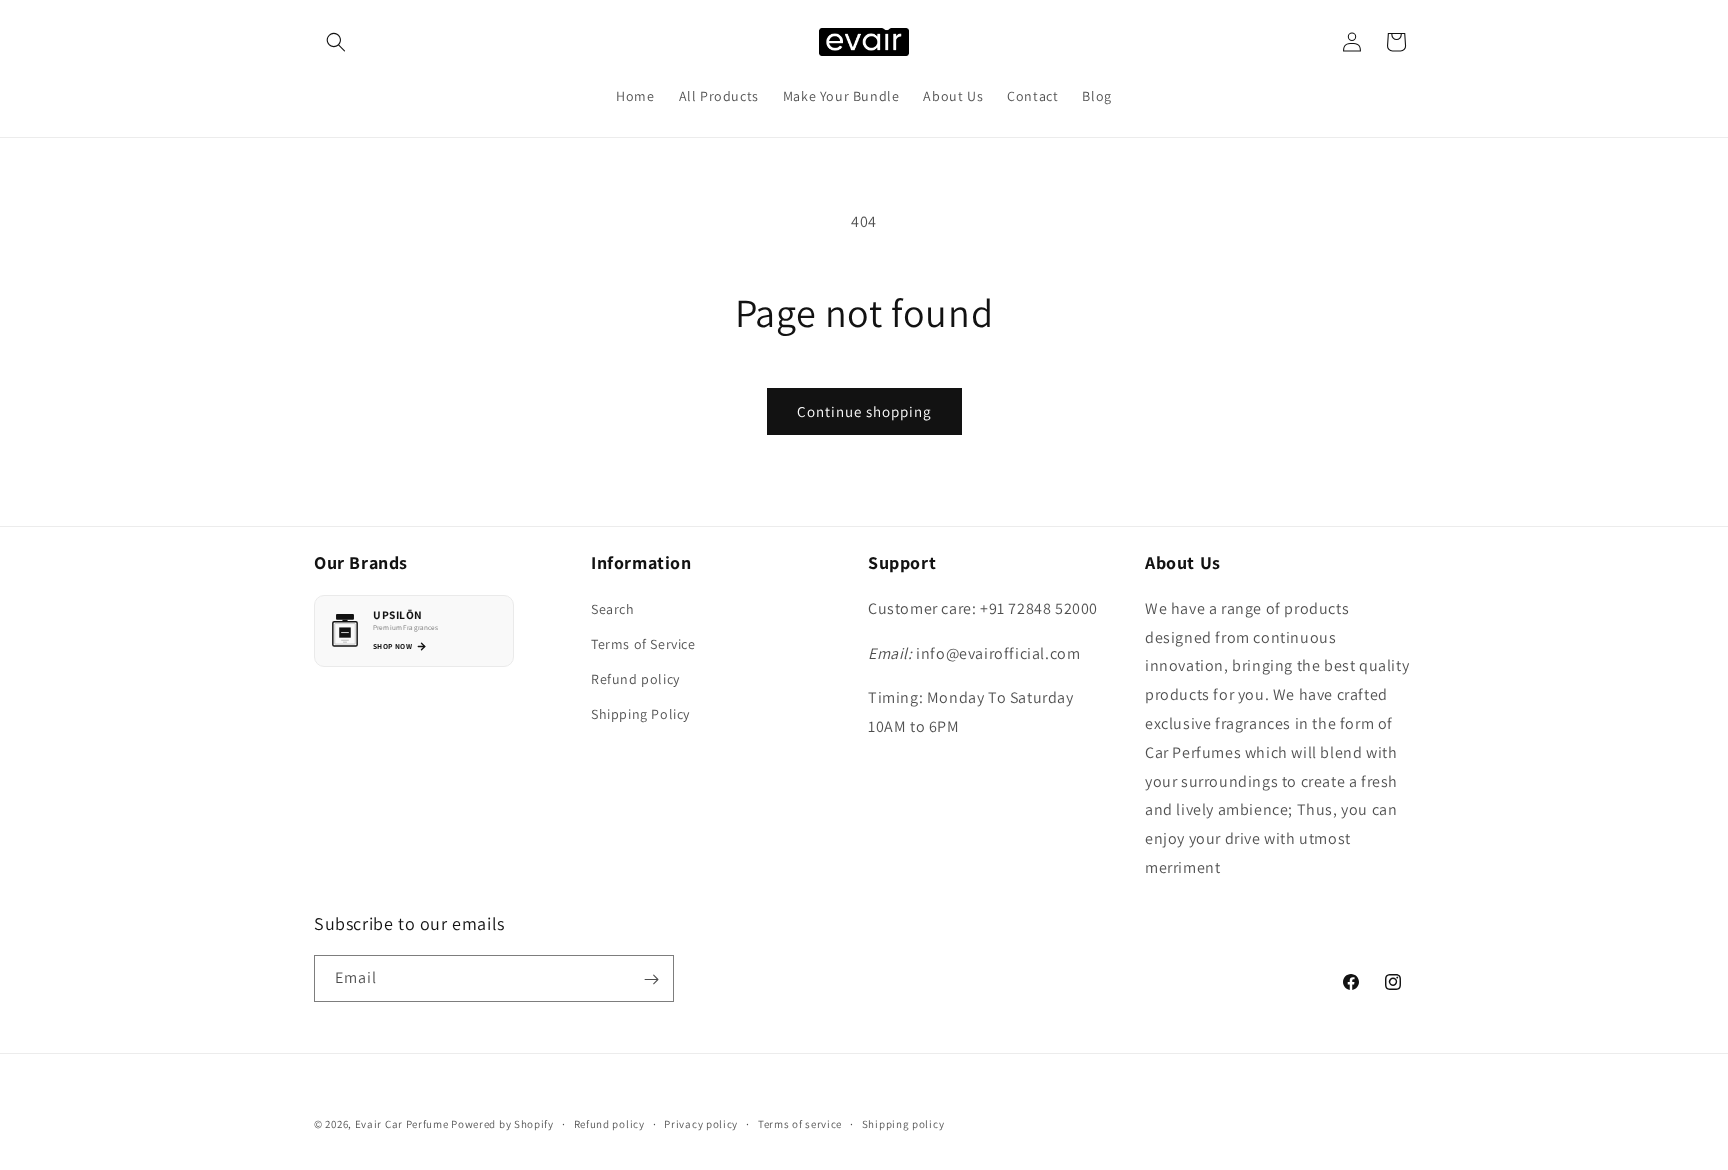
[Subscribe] (651, 979)
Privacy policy (701, 1123)
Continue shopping (864, 411)
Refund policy (635, 679)
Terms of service (800, 1123)
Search (613, 608)
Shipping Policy (640, 714)
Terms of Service (643, 643)
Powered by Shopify (502, 1124)
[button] (336, 42)
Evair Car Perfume (402, 1124)
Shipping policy (903, 1123)
